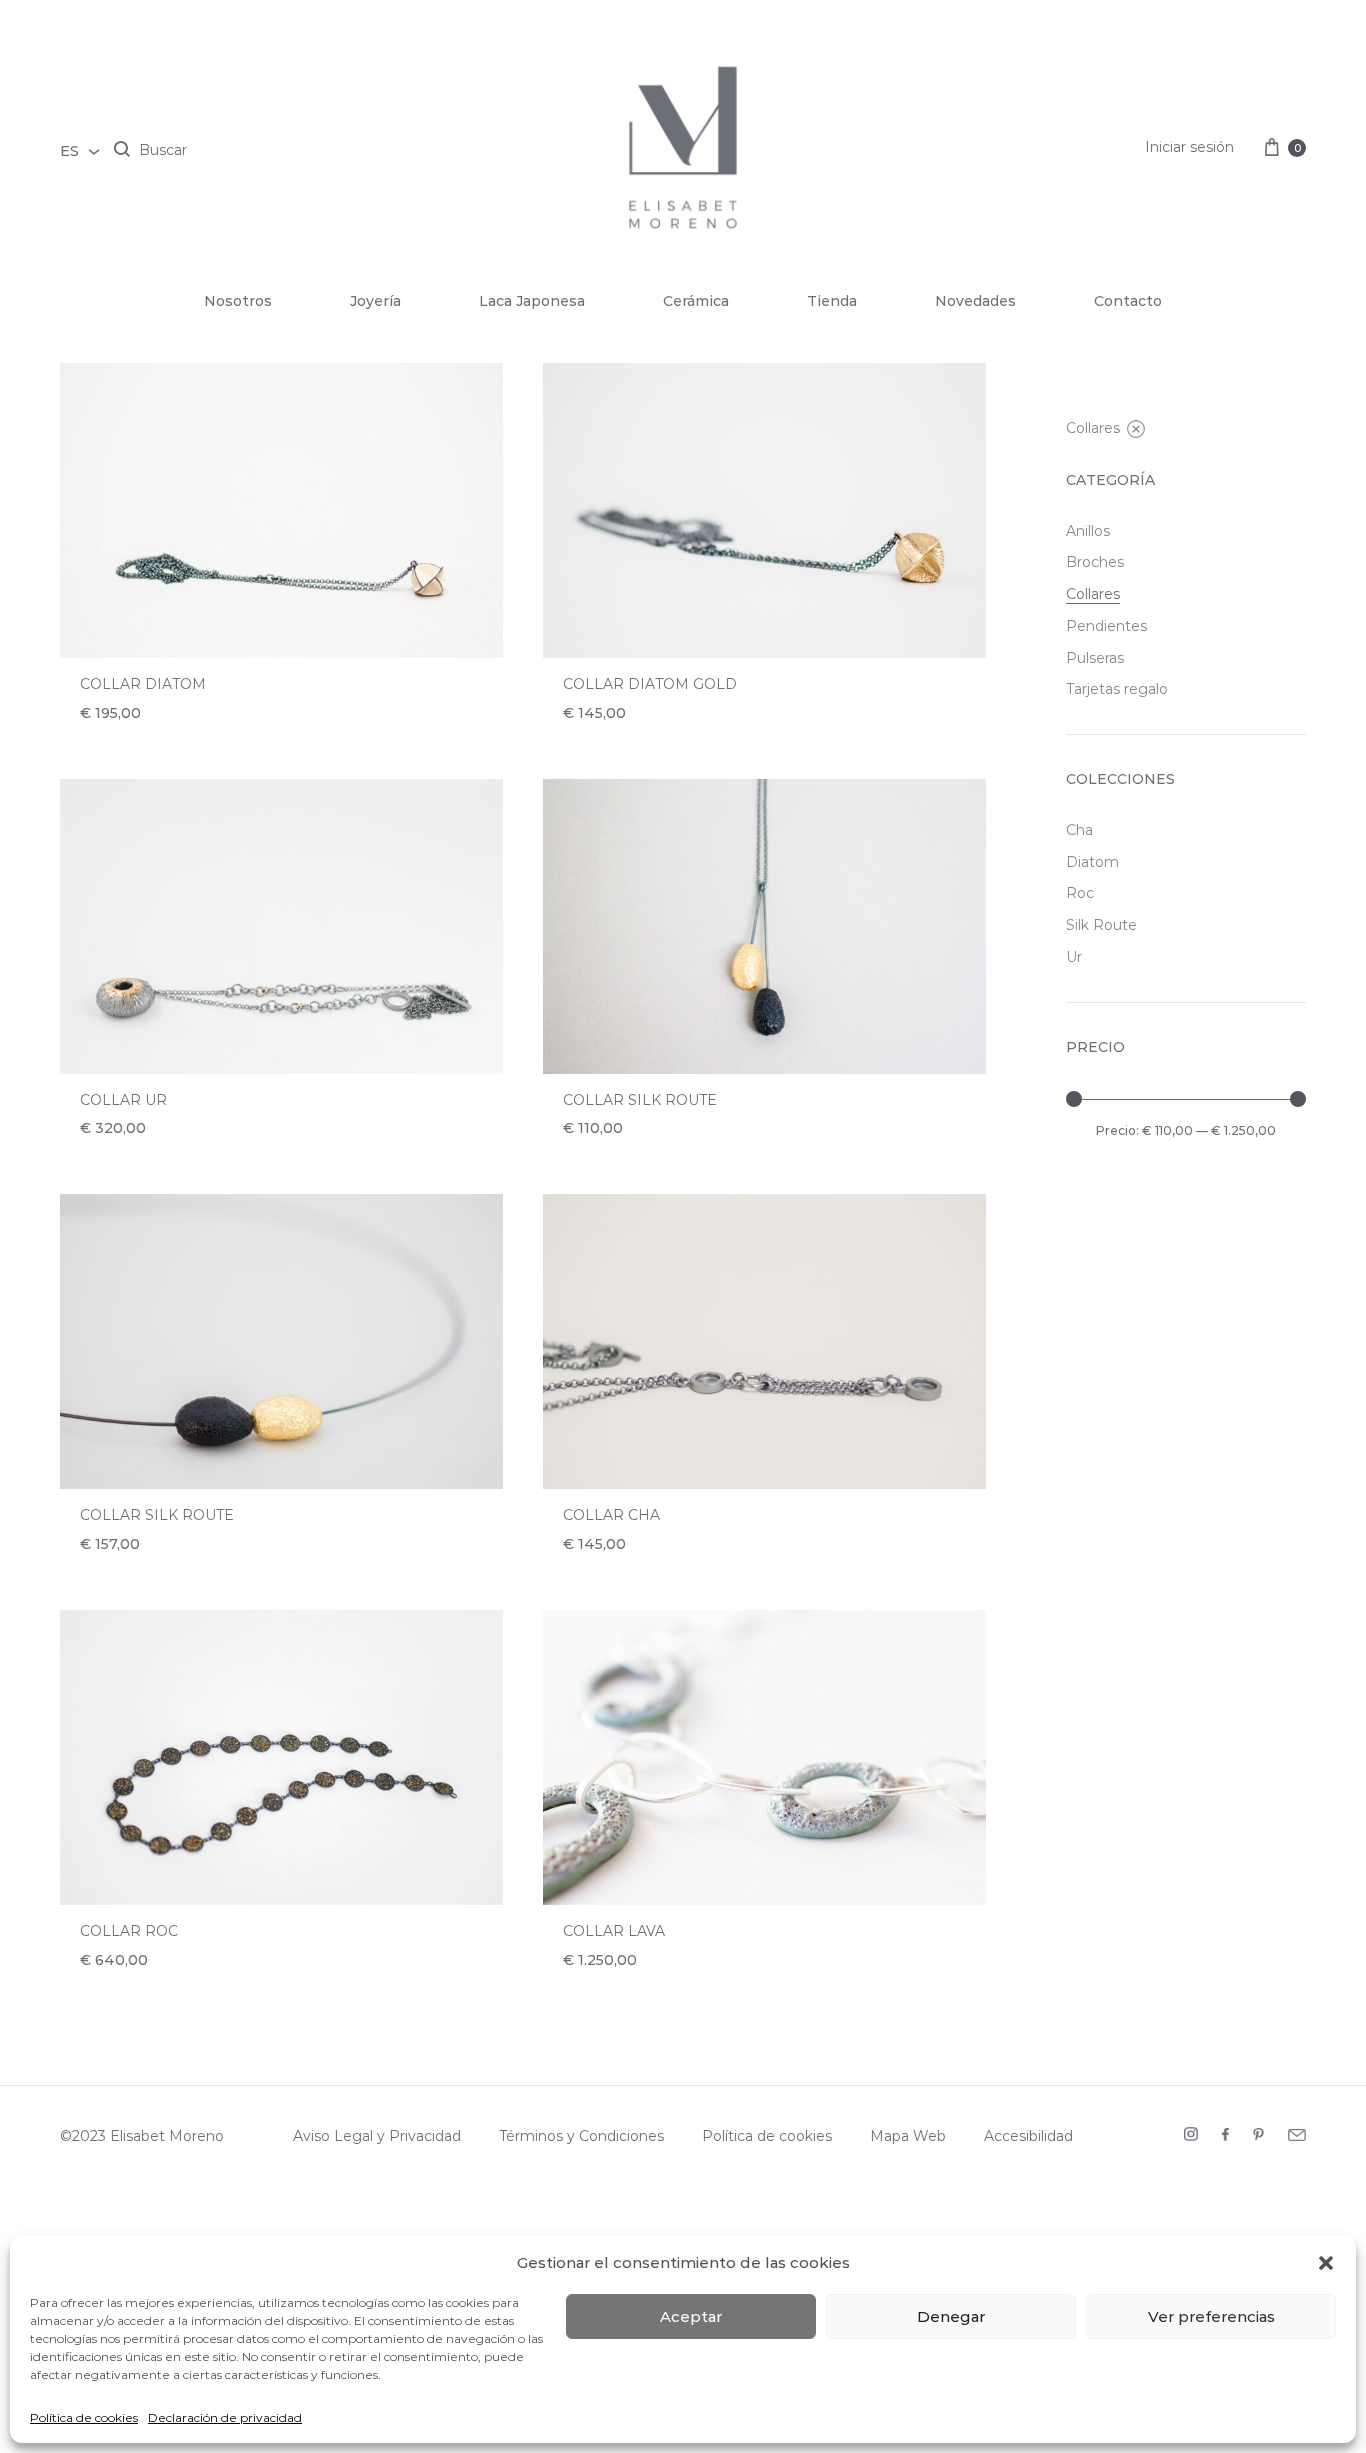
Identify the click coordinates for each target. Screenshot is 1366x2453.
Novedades (975, 301)
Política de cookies (84, 2417)
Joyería (375, 301)
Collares (1093, 428)
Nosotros (238, 301)
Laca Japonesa (532, 301)
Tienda (832, 301)
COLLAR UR (123, 1100)
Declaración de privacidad (225, 2417)
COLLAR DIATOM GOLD (650, 684)
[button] (1326, 2263)
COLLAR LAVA (614, 1931)
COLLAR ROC (129, 1931)
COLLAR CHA (611, 1515)
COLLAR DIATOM (143, 684)
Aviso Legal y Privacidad (377, 2136)
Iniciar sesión (1189, 147)
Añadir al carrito (158, 737)
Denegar (951, 2316)
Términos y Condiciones (581, 2136)
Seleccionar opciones (659, 1568)
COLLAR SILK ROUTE (640, 1100)
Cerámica (696, 301)
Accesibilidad (1028, 2136)
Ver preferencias (1211, 2316)
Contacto (1128, 301)
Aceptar (691, 2316)
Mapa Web (908, 2136)
